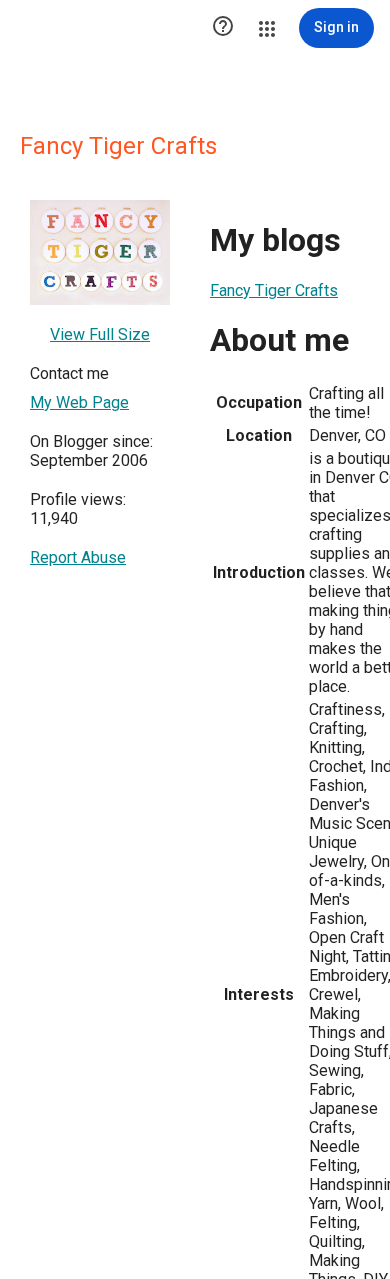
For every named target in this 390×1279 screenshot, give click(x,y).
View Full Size (100, 334)
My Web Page (79, 402)
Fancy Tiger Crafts (274, 290)
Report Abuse (78, 557)
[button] (223, 28)
